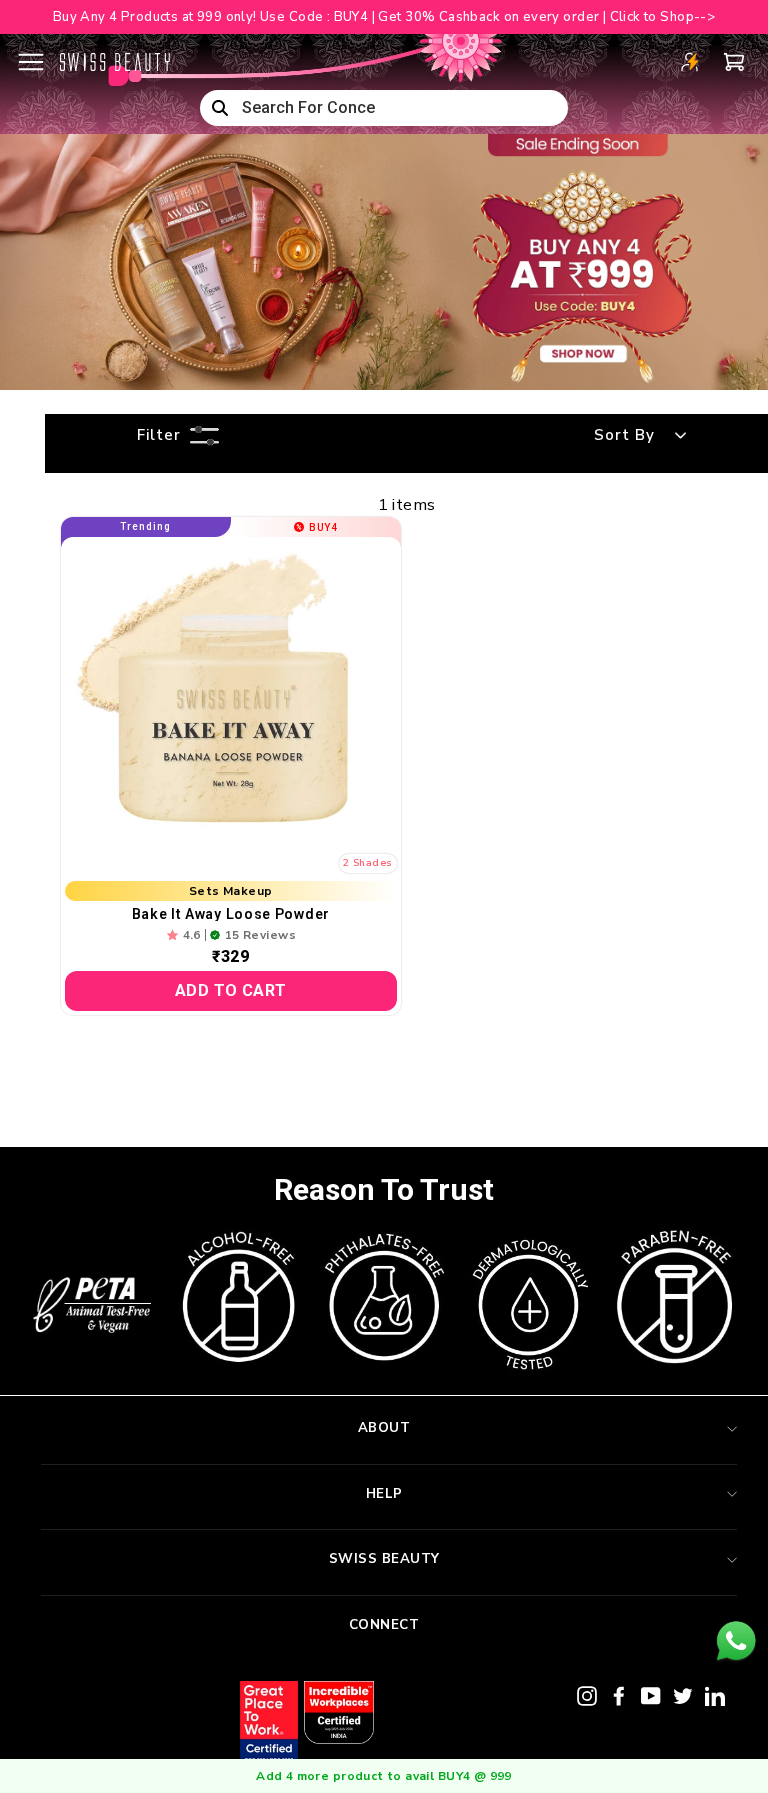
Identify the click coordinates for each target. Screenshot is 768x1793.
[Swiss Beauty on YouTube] (651, 1694)
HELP (384, 1494)
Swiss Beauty (384, 1559)
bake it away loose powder (231, 914)
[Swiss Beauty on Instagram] (587, 1694)
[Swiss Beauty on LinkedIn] (715, 1694)
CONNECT (384, 1625)
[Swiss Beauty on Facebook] (619, 1694)
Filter (159, 435)
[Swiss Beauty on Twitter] (683, 1694)
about (384, 1428)
